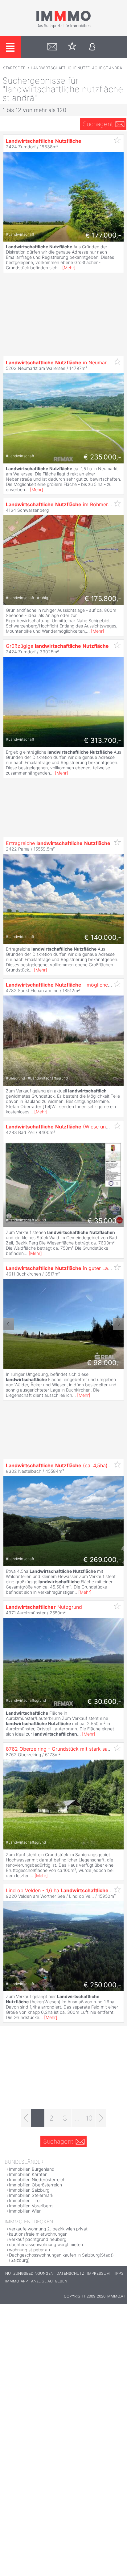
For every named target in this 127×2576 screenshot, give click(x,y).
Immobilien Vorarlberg (31, 2206)
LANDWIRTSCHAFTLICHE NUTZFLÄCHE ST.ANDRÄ (76, 68)
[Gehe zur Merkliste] (72, 47)
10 (89, 2118)
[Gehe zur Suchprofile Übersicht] (52, 47)
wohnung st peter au (29, 2250)
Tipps (118, 2273)
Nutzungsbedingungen (29, 2273)
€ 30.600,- (104, 1701)
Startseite (14, 68)
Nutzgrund (44, 1607)
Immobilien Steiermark (31, 2195)
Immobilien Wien (25, 2211)
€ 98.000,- (104, 1363)
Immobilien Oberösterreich (35, 2185)
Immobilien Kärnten (28, 2174)
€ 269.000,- (102, 1560)
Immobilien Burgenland (32, 2169)
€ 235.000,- (102, 457)
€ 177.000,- (103, 235)
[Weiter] (101, 2118)
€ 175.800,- (103, 599)
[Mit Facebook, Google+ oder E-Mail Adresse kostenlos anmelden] (92, 47)
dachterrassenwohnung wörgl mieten (46, 2244)
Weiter (118, 1324)
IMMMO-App (17, 2281)
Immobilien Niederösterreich (37, 2179)
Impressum (98, 2273)
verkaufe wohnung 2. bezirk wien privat (48, 2229)
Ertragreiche (58, 843)
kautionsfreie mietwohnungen (38, 2234)
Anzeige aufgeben (49, 2281)
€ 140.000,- (103, 937)
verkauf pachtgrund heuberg (38, 2239)
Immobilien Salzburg (29, 2190)
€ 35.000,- (104, 1221)
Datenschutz (70, 2273)
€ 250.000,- (102, 1985)
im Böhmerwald (62, 504)
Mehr (69, 268)
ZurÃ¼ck (9, 1324)
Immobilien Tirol (25, 2200)
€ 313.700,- (102, 740)
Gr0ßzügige (57, 646)
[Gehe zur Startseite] (63, 27)
